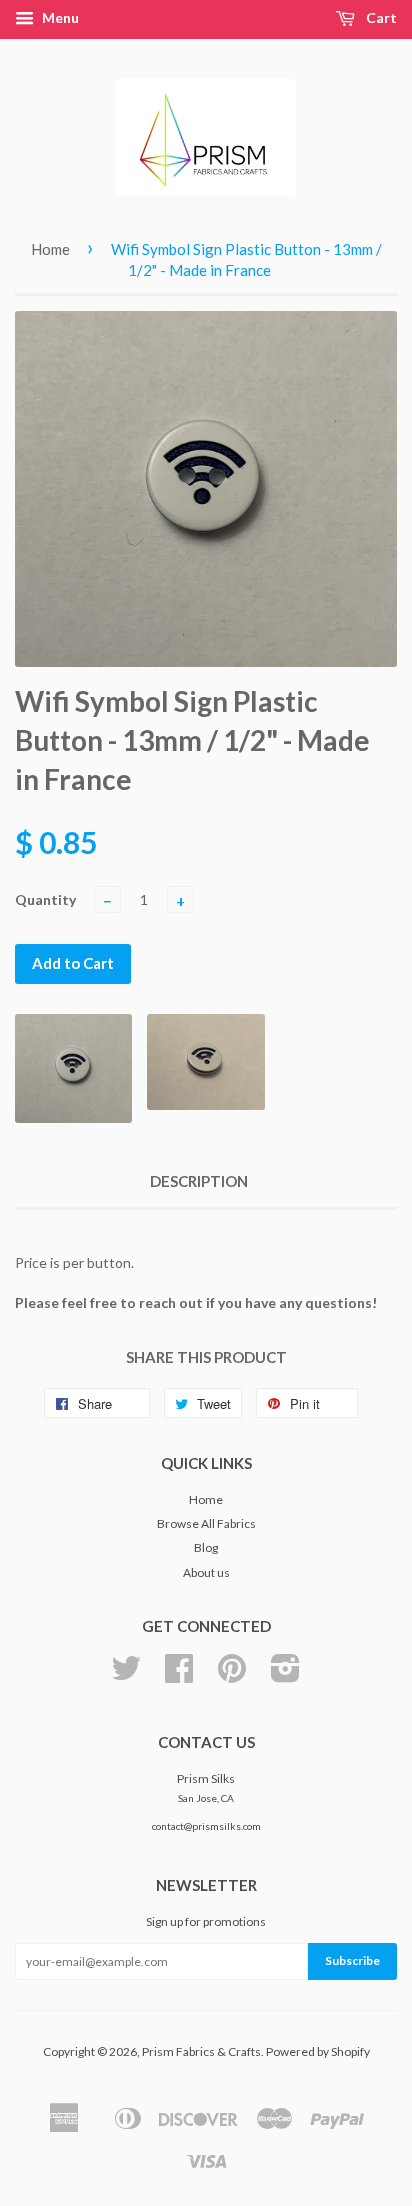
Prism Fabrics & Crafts (201, 2051)
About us (206, 1572)
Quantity (45, 899)
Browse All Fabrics (206, 1523)
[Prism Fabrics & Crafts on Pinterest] (232, 1675)
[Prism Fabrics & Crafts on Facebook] (179, 1675)
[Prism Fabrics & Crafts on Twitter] (126, 1675)
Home (50, 249)
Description (199, 1181)
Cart (380, 17)
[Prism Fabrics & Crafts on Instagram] (285, 1675)
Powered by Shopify (318, 2051)
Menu (59, 17)
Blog (206, 1547)
